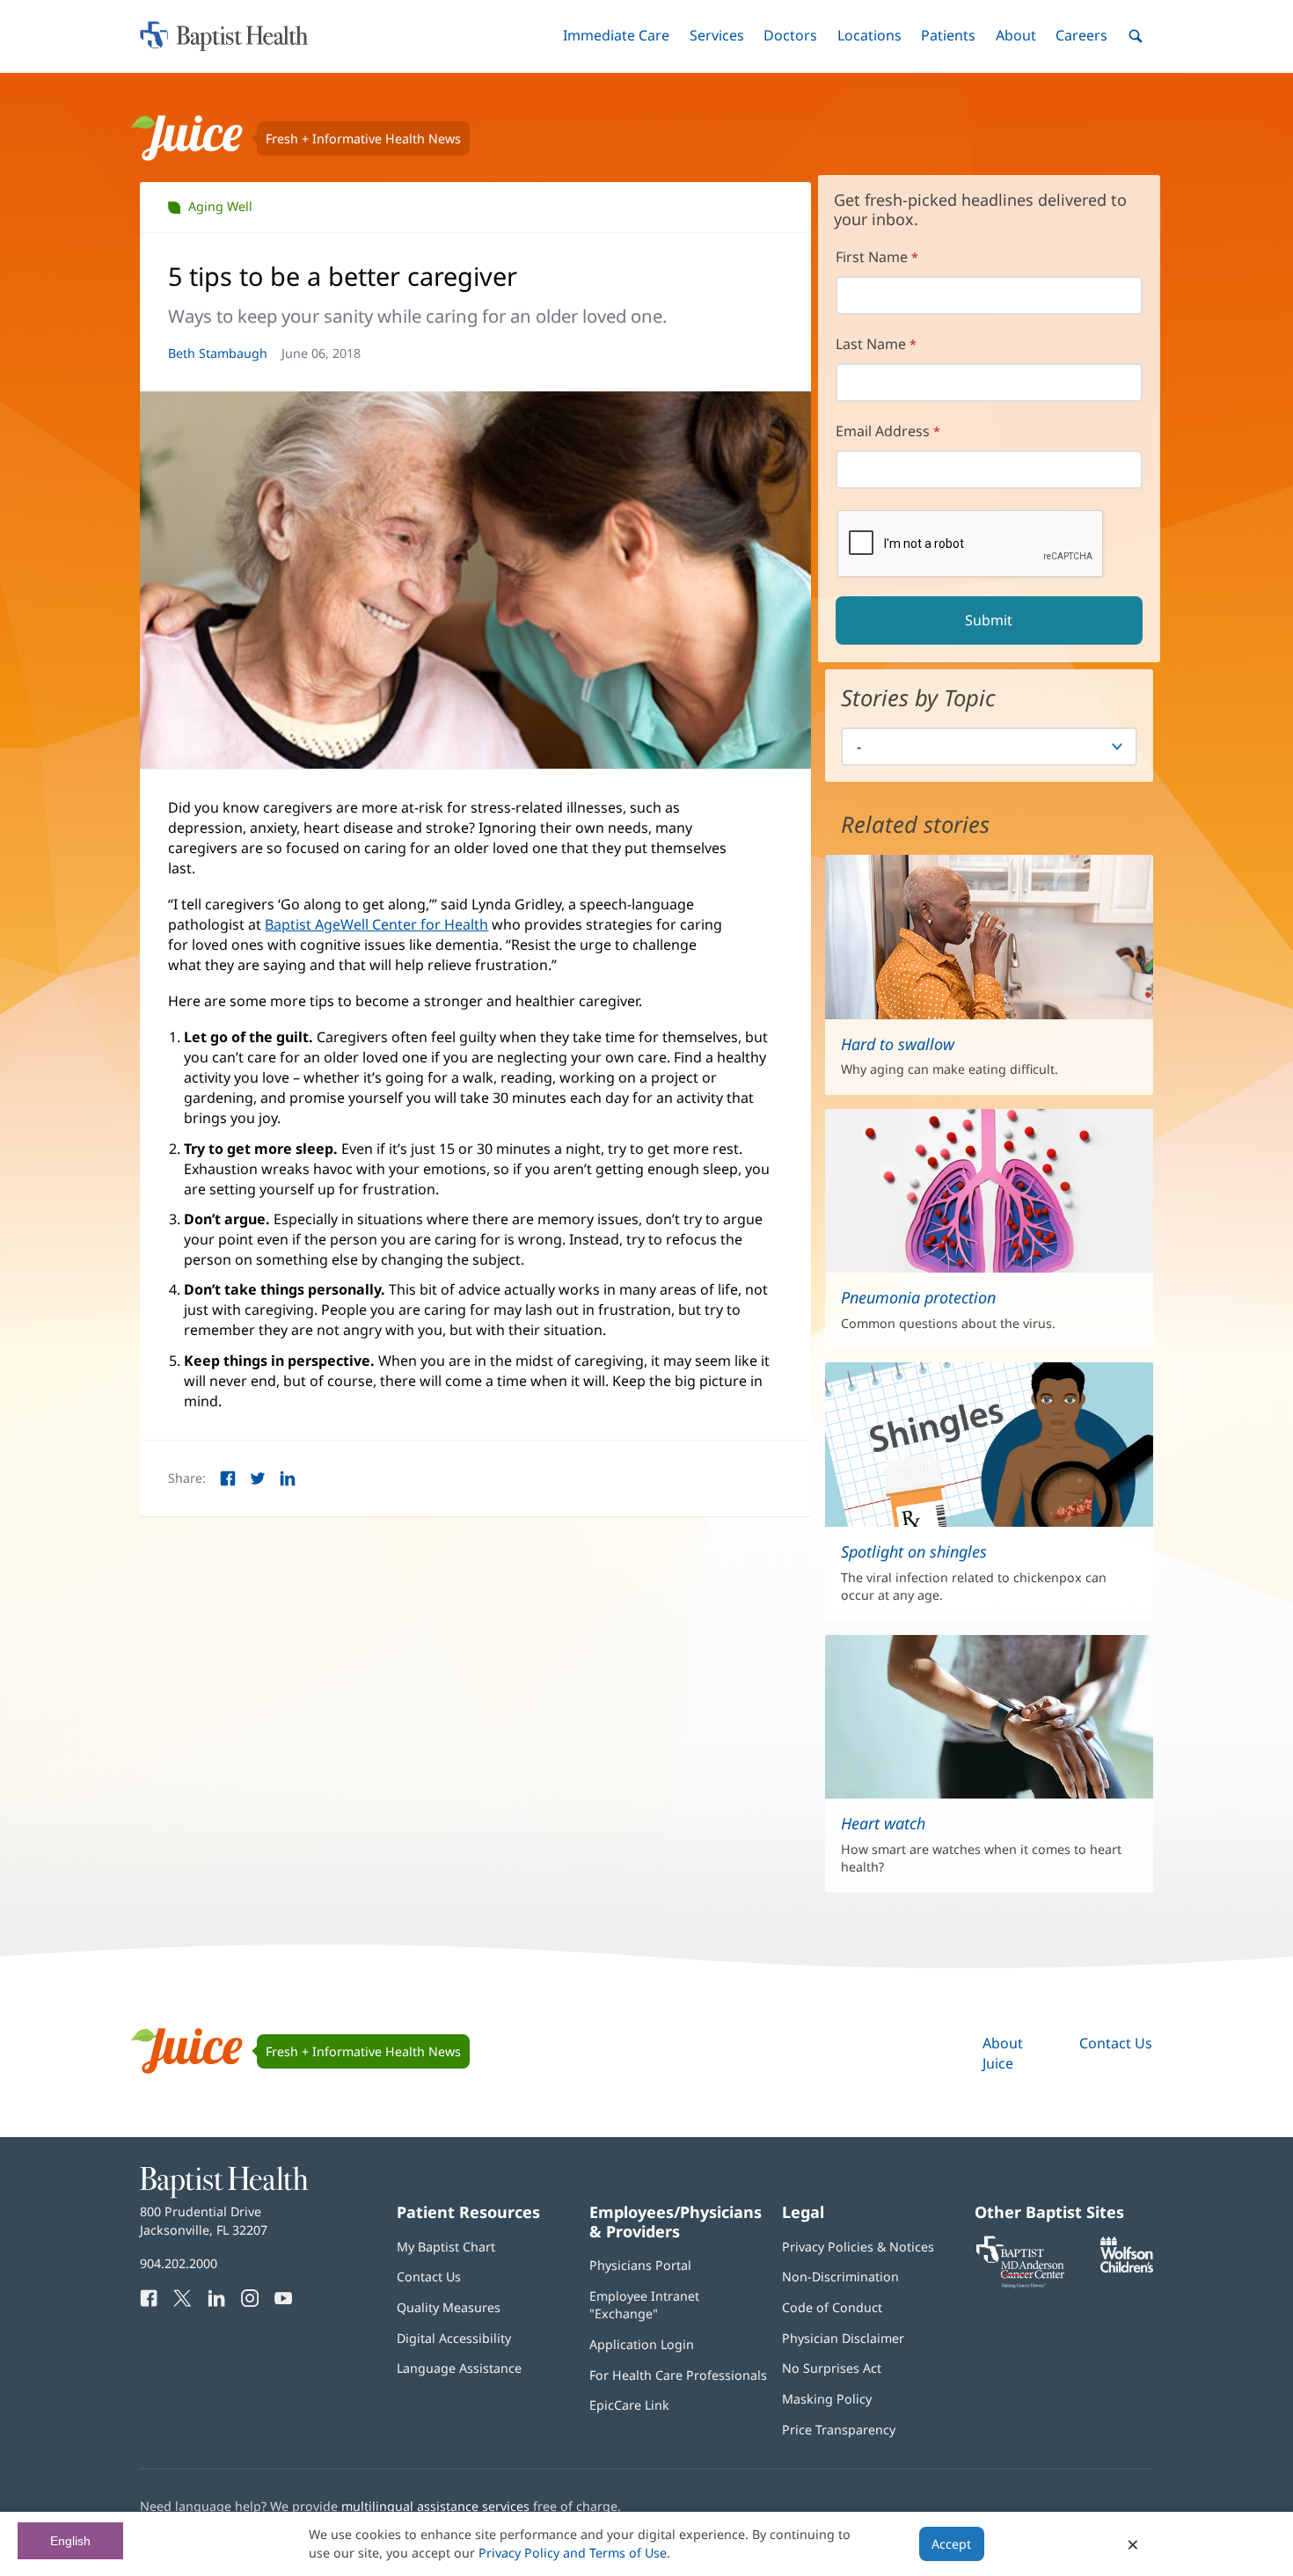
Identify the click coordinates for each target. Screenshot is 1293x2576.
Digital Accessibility (454, 2338)
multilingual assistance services (435, 2506)
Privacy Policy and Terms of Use (573, 2553)
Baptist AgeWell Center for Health (376, 924)
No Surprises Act (832, 2368)
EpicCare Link (629, 2405)
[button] (616, 36)
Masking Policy (827, 2399)
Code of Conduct (832, 2307)
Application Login (642, 2344)
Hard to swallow (898, 1044)
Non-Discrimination (840, 2277)
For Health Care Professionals (678, 2375)
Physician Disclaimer (843, 2338)
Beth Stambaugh (218, 353)
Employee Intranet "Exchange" (644, 2305)
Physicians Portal (640, 2265)
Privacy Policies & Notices (858, 2247)
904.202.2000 (179, 2263)
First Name (872, 257)
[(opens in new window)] (1127, 2268)
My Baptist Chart (446, 2247)
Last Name (871, 344)
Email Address (883, 431)
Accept (951, 2544)
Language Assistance (459, 2368)
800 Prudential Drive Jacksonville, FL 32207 (204, 2220)
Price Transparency (839, 2430)
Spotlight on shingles (914, 1551)
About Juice (1003, 2053)
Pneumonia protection (918, 1297)
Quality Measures (449, 2307)
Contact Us (1116, 2043)
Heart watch (883, 1823)
